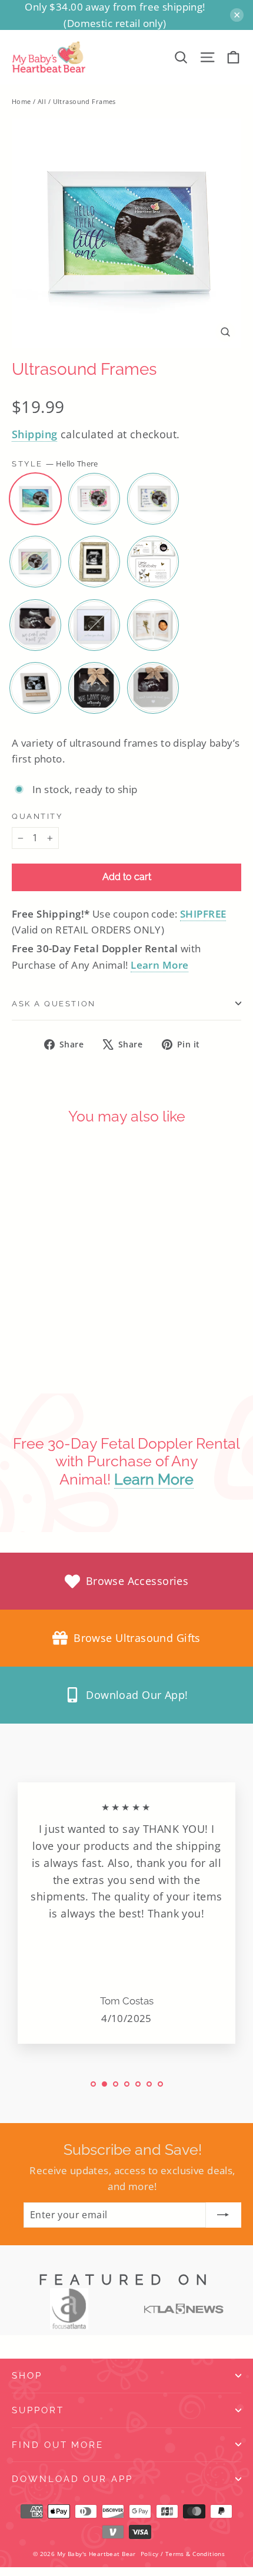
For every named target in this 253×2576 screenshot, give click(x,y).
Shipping (34, 434)
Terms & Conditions (195, 2554)
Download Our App (72, 2479)
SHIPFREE (203, 914)
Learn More (159, 965)
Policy (150, 2554)
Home (21, 101)
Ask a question (54, 1004)
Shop (27, 2375)
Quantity (37, 816)
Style (55, 464)
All (42, 101)
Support (38, 2410)
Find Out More (58, 2445)
